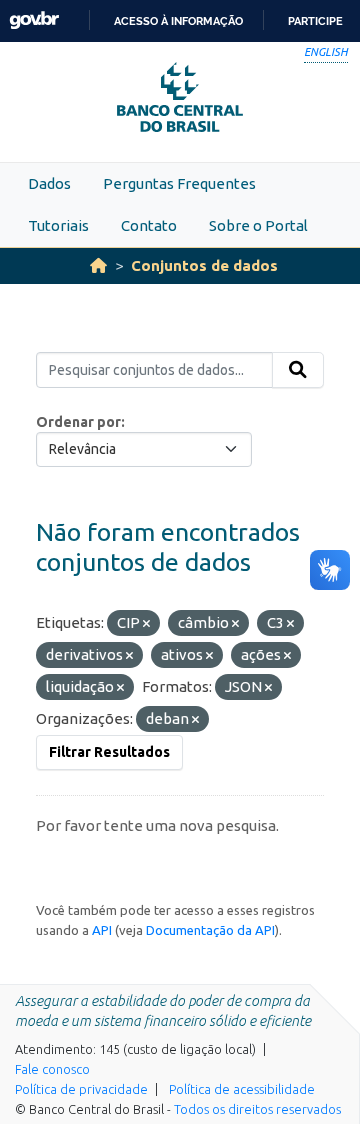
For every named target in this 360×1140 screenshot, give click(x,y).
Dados (49, 183)
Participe (315, 21)
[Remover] (146, 624)
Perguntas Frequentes (179, 183)
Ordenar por (78, 422)
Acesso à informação (178, 21)
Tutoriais (58, 225)
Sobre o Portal (258, 225)
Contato (149, 225)
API (102, 930)
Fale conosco (52, 1069)
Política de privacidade (81, 1089)
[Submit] (298, 370)
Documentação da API (210, 930)
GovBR (34, 20)
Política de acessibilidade (242, 1089)
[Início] (98, 265)
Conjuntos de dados (204, 265)
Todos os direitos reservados (257, 1109)
